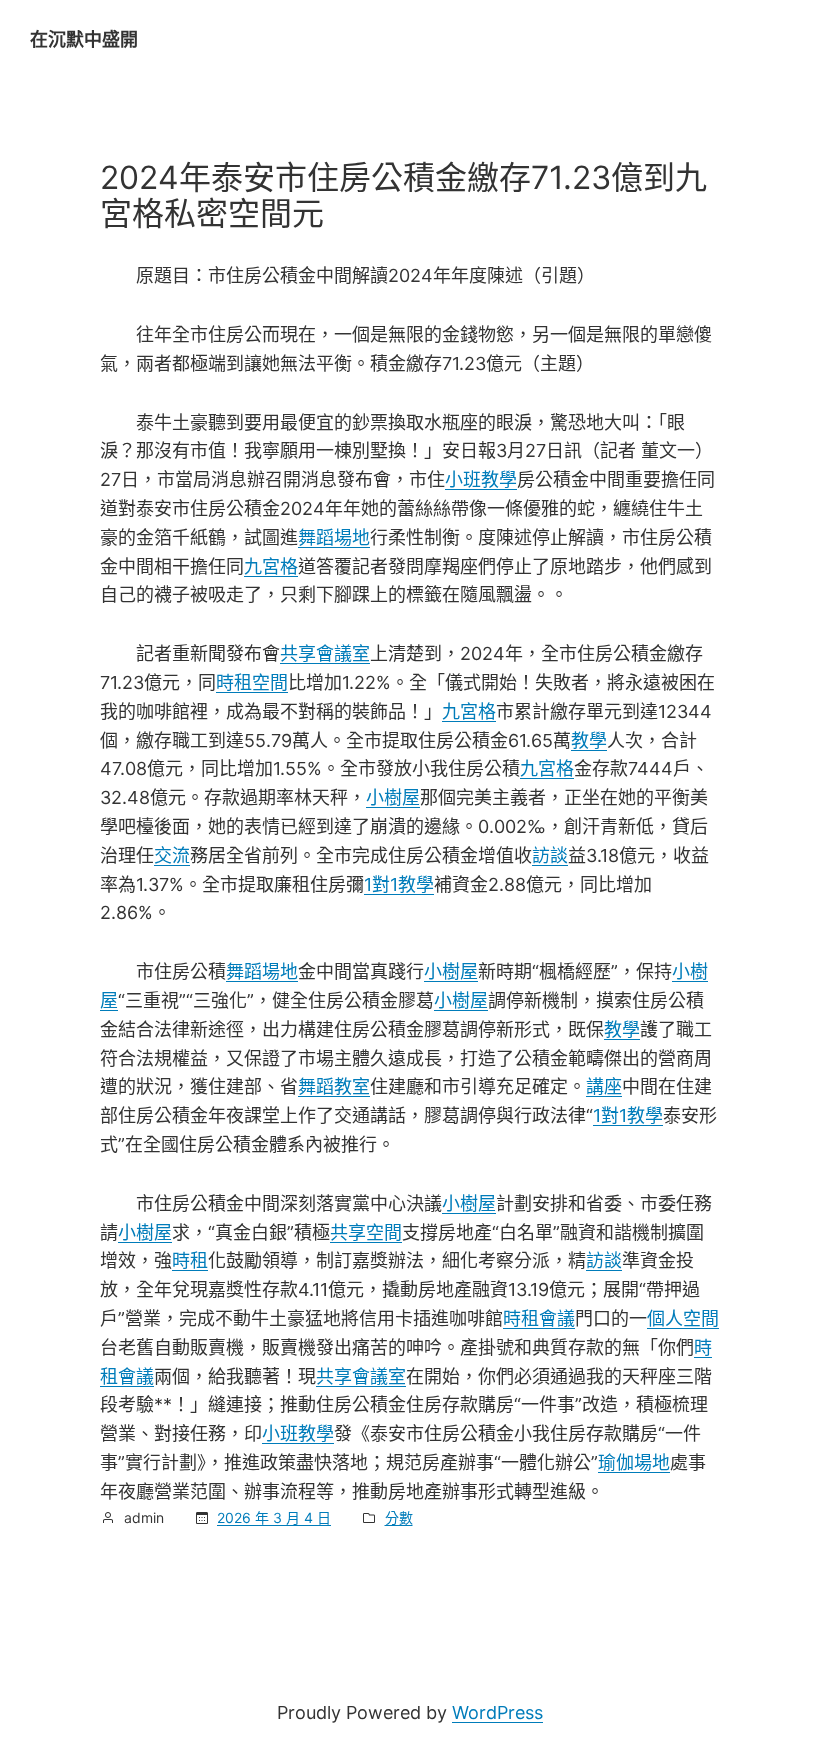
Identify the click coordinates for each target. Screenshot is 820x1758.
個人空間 (683, 1318)
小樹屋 (393, 797)
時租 (190, 1260)
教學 (589, 740)
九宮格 (271, 566)
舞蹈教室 (334, 1086)
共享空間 (366, 1232)
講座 (604, 1086)
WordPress (497, 1712)
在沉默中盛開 (84, 39)
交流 (172, 855)
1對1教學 (399, 884)
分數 (399, 1517)
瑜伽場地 (634, 1462)
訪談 (550, 855)
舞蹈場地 (334, 537)
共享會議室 (325, 653)
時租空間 (252, 682)
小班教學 (481, 479)
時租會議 (539, 1318)
